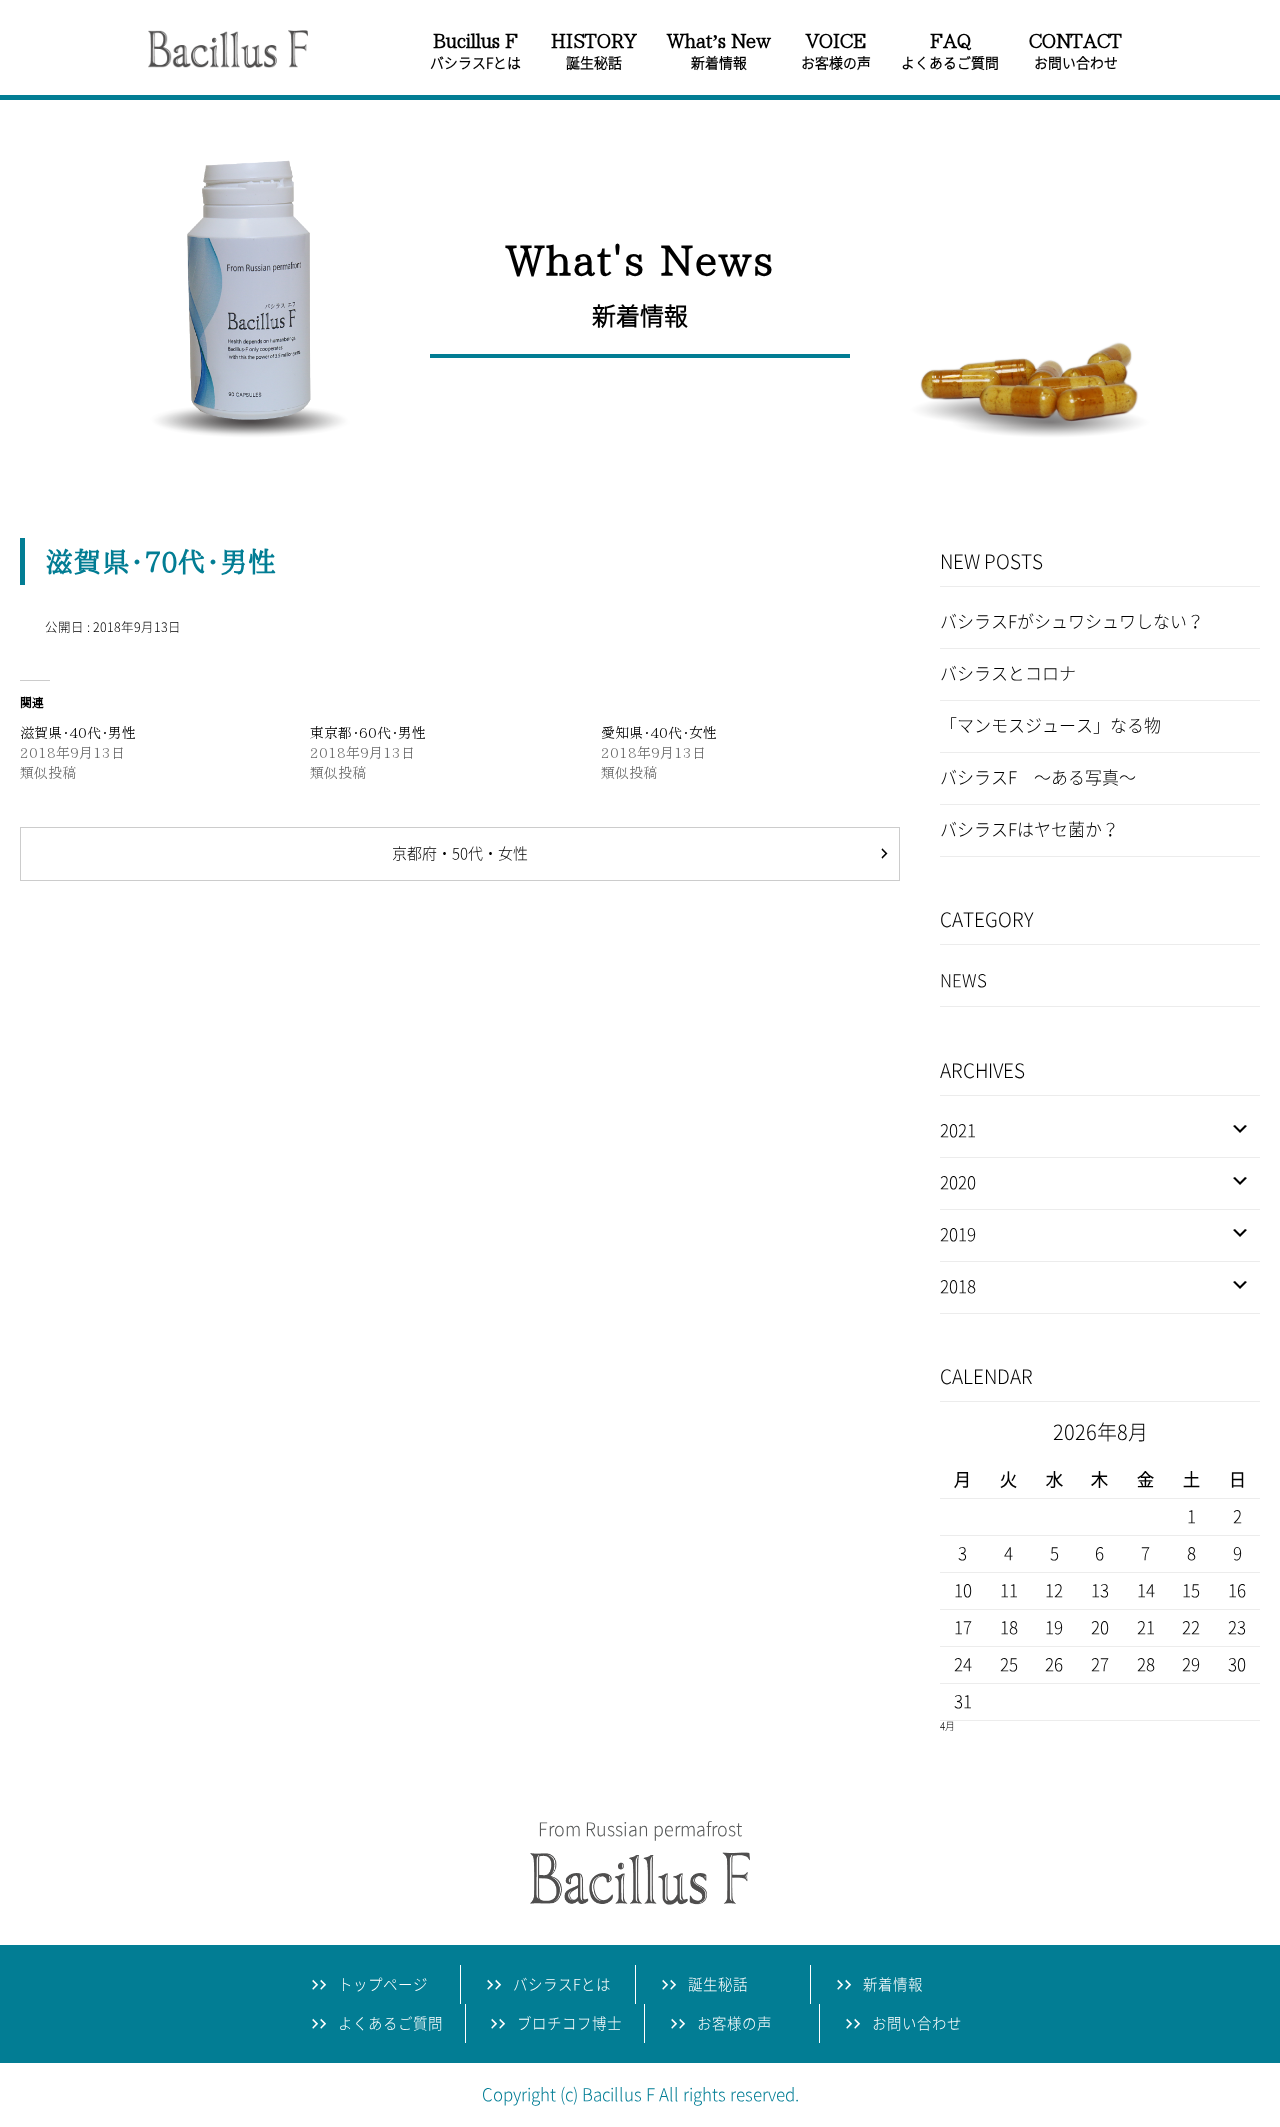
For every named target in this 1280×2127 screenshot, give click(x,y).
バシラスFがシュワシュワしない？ (1072, 621)
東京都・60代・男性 (368, 733)
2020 (958, 1182)
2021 (958, 1130)
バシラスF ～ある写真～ (1038, 777)
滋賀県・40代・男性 (78, 733)
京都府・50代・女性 (460, 853)
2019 (958, 1234)
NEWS (963, 980)
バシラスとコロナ (1008, 673)
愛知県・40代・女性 (659, 733)
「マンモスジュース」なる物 (1050, 725)
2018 (958, 1286)
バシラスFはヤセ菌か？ (1029, 829)
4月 (947, 1726)
